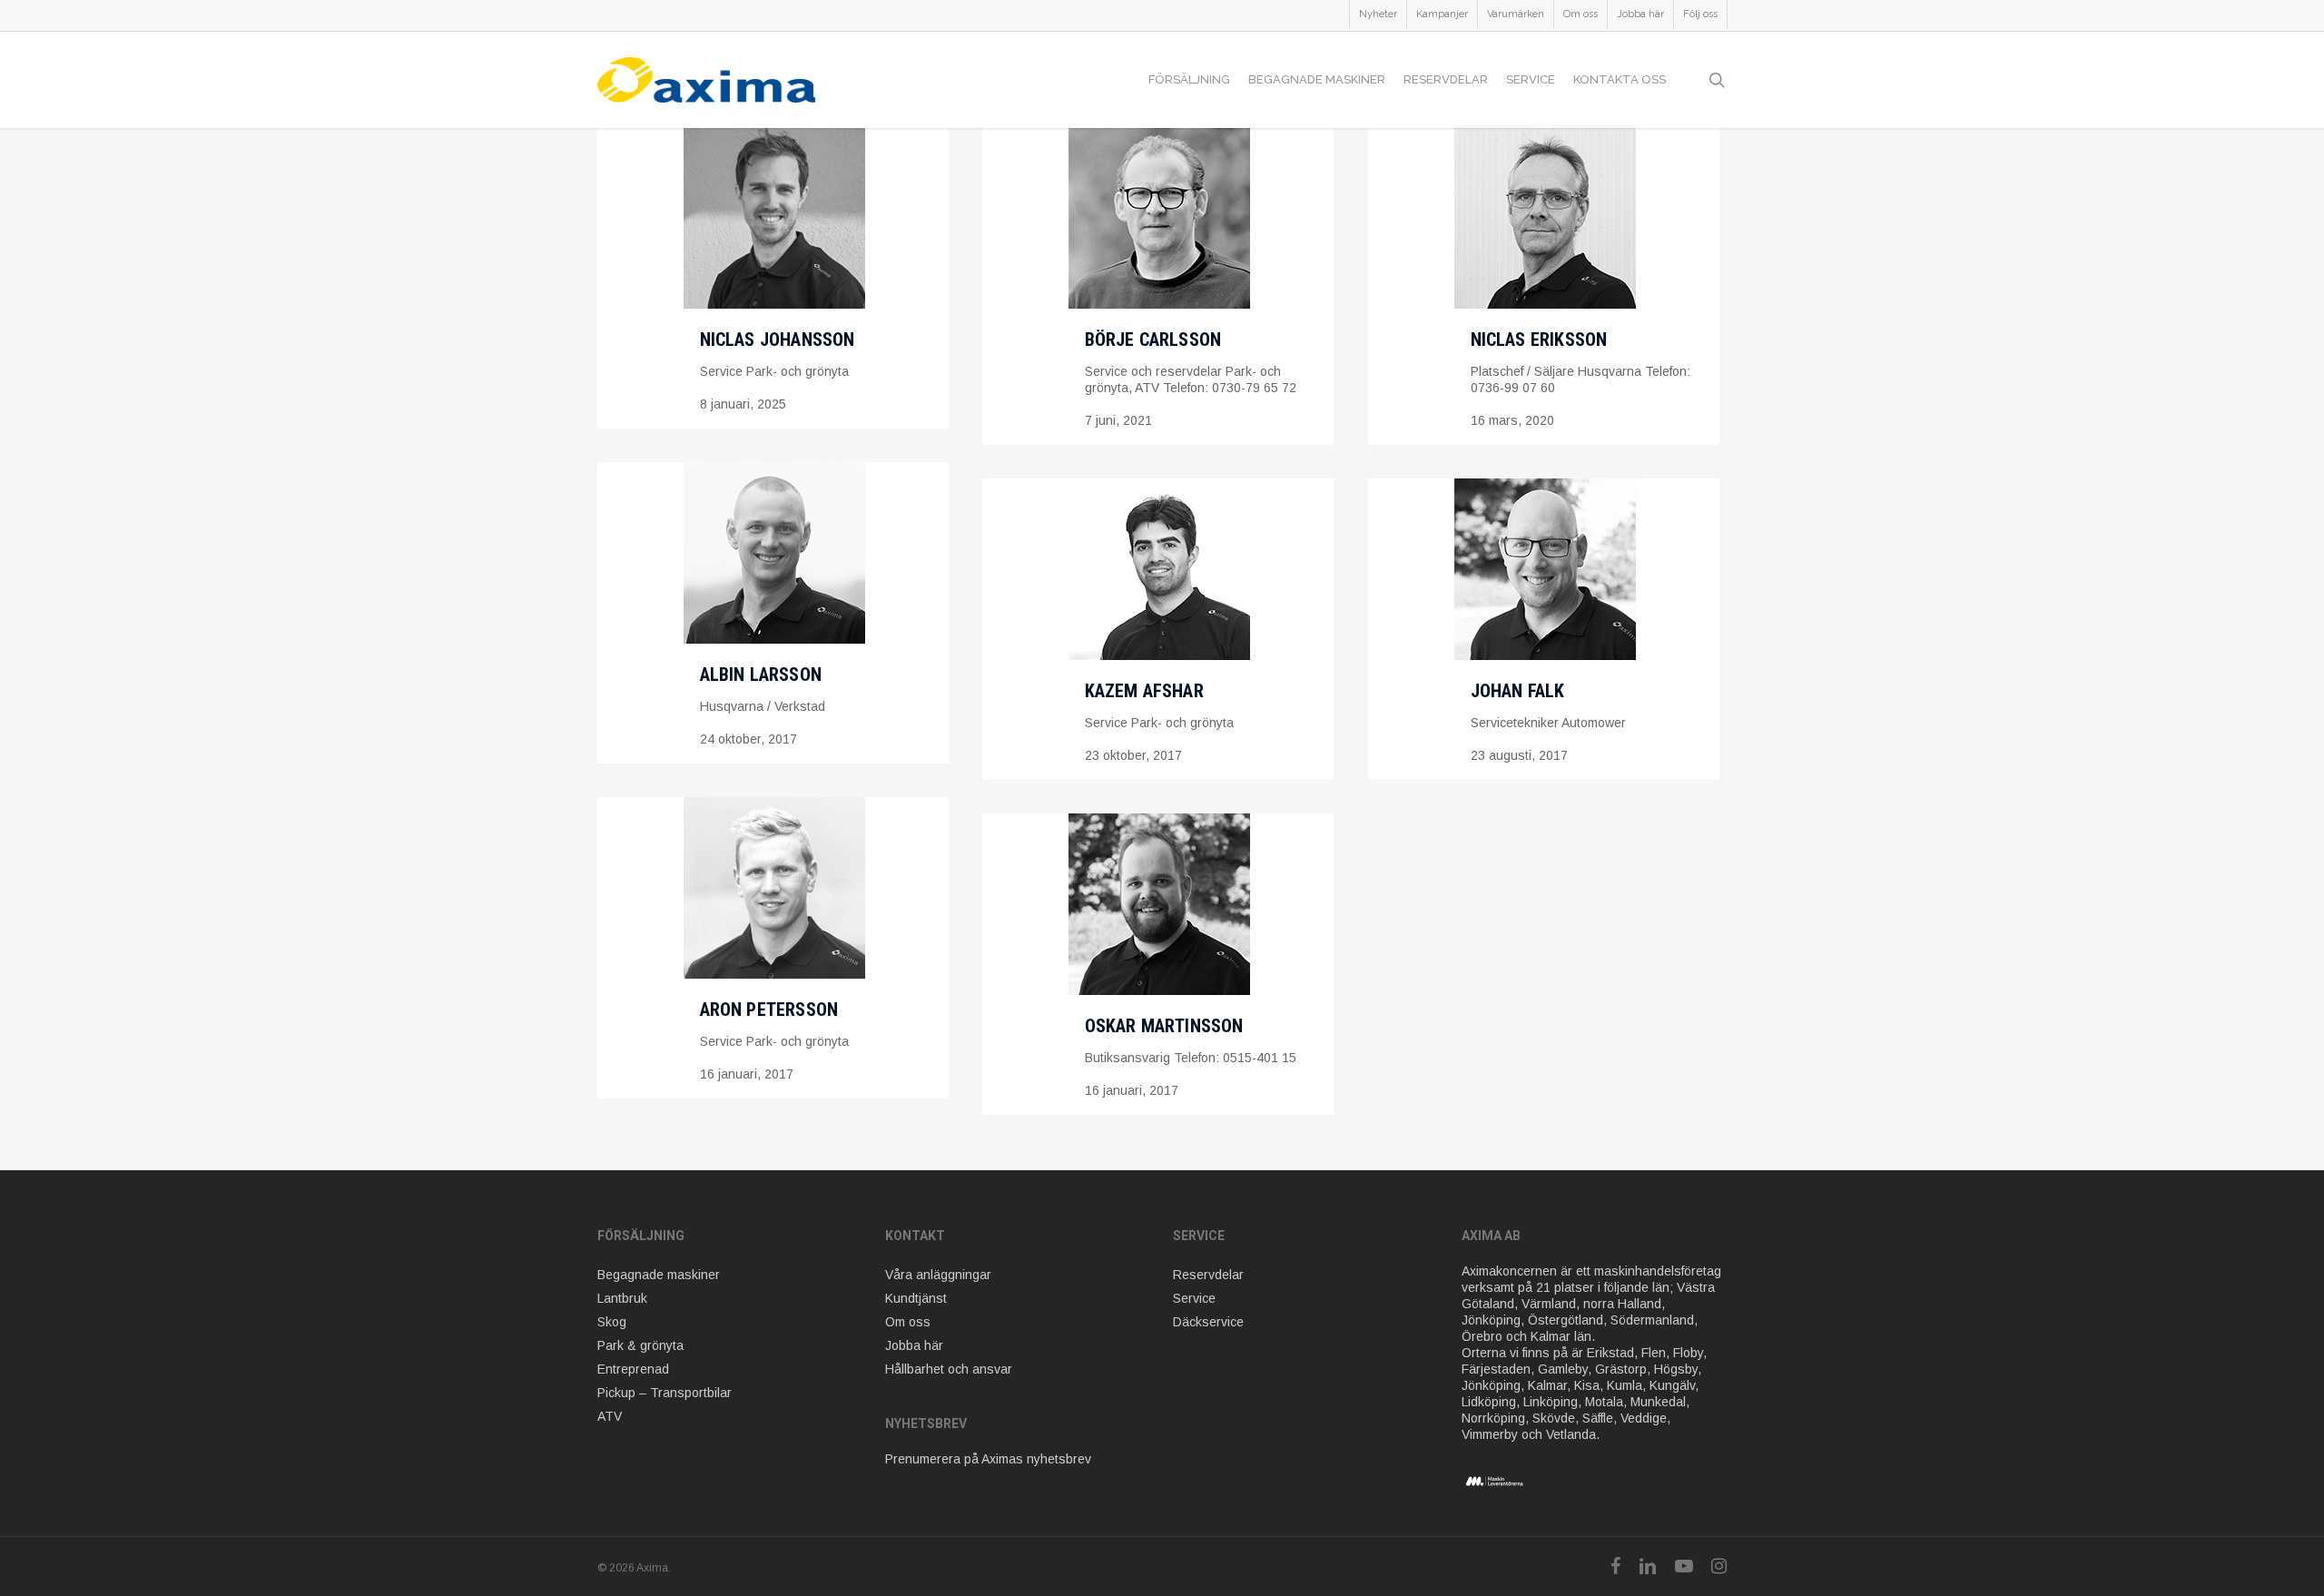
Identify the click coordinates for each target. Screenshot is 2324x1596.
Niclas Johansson (778, 340)
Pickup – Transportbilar (665, 1393)
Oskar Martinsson (1164, 1026)
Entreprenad (633, 1369)
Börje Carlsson (1153, 340)
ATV (610, 1416)
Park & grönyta (640, 1345)
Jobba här (914, 1345)
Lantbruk (622, 1298)
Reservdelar (1208, 1275)
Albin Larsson (761, 675)
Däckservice (1208, 1322)
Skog (612, 1322)
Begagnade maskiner (659, 1275)
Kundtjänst (916, 1298)
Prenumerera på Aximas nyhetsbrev (988, 1459)
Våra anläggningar (938, 1275)
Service (1194, 1298)
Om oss (908, 1322)
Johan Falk (1518, 691)
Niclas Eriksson (1539, 340)
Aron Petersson (769, 1010)
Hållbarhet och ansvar (949, 1369)
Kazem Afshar (1144, 691)
